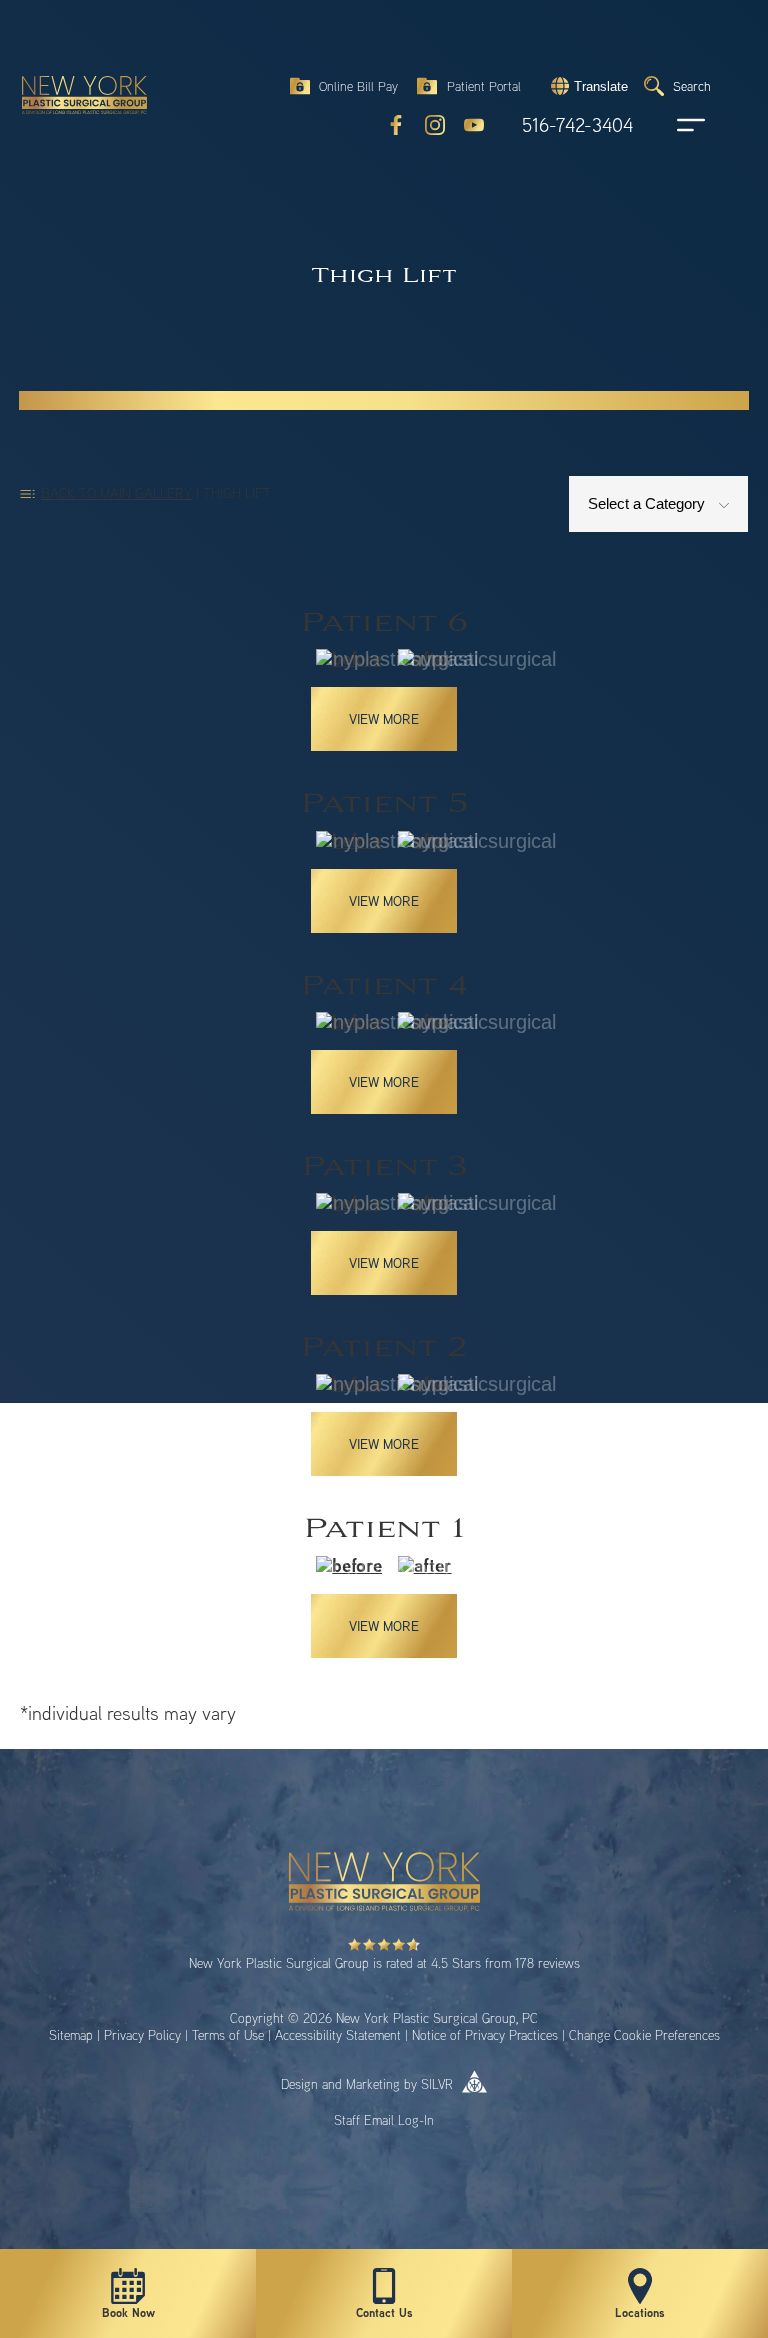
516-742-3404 (577, 125)
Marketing (373, 2084)
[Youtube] (474, 125)
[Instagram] (435, 125)
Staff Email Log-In (384, 2120)
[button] (587, 86)
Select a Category (648, 503)
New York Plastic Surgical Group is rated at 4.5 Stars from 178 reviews (384, 1963)
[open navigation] (672, 125)
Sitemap (71, 2035)
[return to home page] (75, 70)
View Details (384, 679)
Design (299, 2084)
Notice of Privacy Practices (485, 2035)
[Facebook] (396, 125)
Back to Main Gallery (116, 492)
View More (384, 719)
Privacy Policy (142, 2035)
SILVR (437, 2084)
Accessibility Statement (338, 2035)
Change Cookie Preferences (644, 2035)
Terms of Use (228, 2035)
